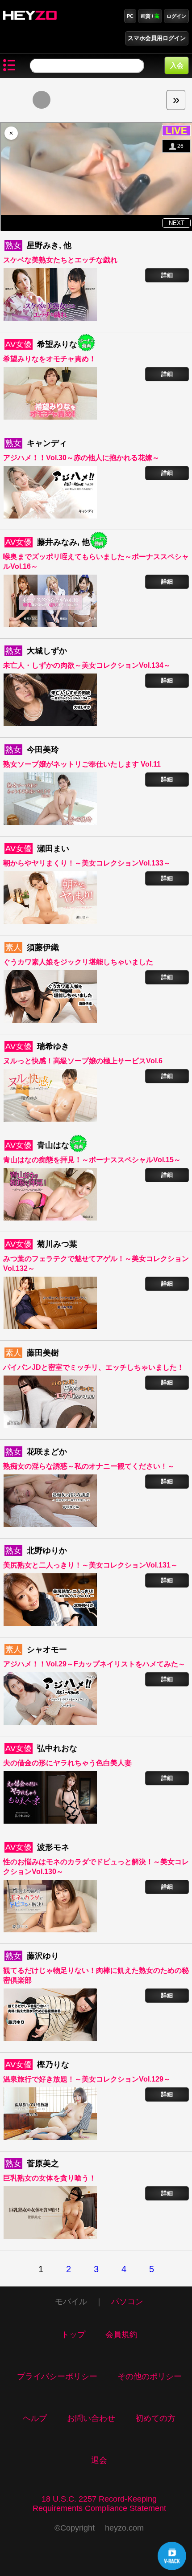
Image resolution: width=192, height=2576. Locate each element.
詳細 (167, 275)
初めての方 (155, 2418)
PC (130, 16)
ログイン (176, 16)
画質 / (150, 16)
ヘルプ (35, 2418)
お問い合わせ (91, 2418)
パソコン (127, 2302)
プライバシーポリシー (57, 2376)
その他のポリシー (150, 2376)
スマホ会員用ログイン (157, 38)
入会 (177, 65)
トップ (73, 2335)
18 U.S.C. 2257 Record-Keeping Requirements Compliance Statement (99, 2504)
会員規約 (121, 2335)
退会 (99, 2460)
